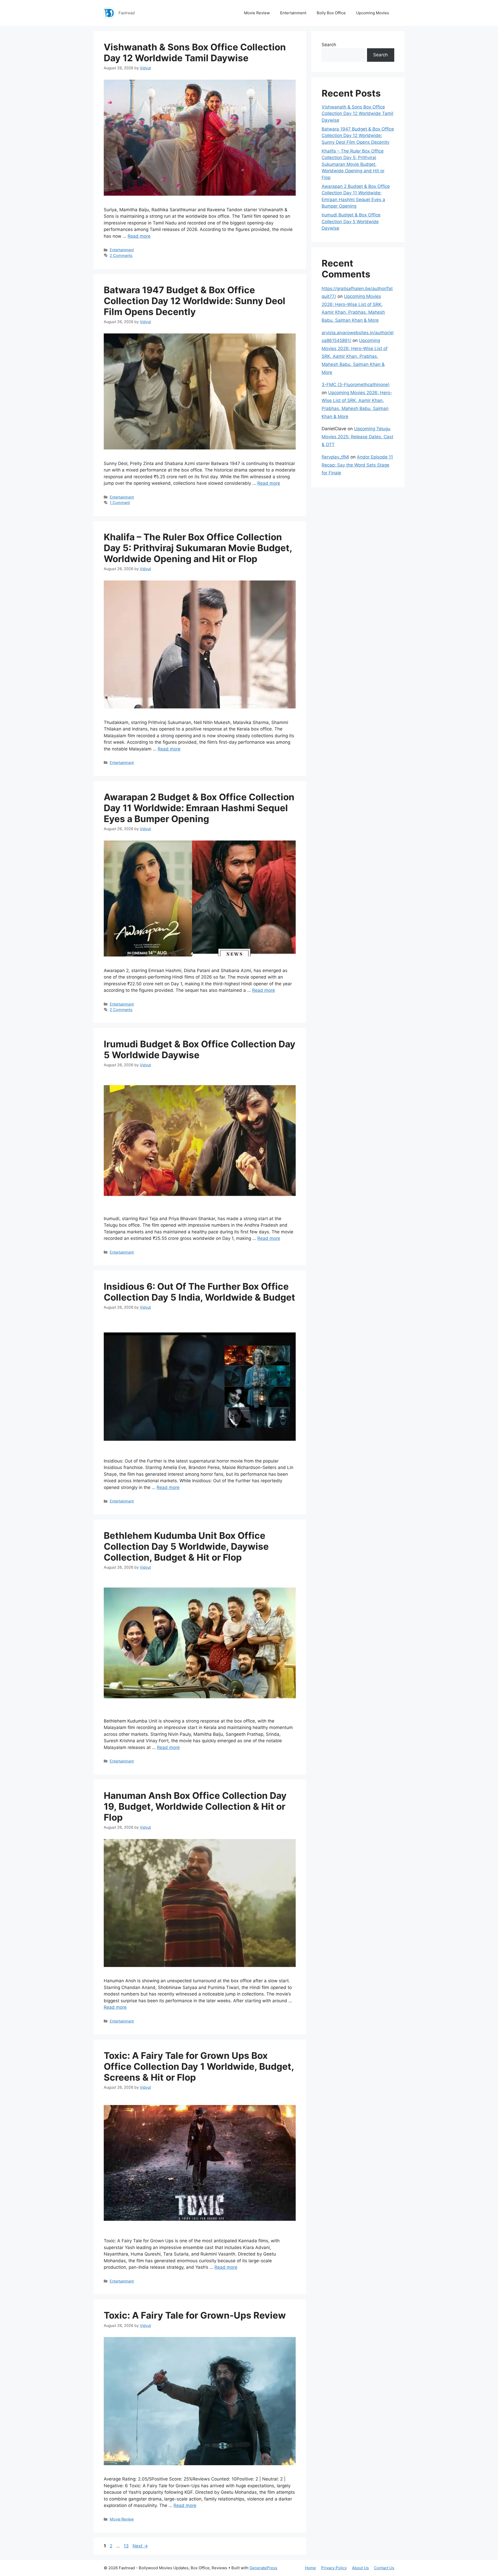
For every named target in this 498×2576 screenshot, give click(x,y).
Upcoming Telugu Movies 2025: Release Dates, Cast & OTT (357, 437)
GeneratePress (263, 2568)
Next (140, 2546)
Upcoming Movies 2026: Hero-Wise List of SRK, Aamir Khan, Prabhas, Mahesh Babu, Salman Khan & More (355, 356)
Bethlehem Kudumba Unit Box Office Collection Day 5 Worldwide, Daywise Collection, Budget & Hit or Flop (186, 1546)
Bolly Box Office (331, 13)
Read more (139, 236)
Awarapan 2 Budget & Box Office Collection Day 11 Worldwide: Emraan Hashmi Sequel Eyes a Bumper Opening (199, 808)
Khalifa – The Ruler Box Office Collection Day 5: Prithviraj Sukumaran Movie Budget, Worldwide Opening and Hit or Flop (198, 548)
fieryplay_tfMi (335, 457)
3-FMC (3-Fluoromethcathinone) (356, 385)
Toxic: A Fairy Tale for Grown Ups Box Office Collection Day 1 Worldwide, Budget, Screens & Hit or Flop (199, 2066)
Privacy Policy (334, 2568)
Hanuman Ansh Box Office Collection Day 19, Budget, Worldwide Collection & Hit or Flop (195, 1806)
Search (329, 45)
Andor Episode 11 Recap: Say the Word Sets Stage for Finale (357, 465)
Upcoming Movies (373, 13)
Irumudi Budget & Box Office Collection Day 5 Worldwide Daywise (351, 221)
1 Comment (120, 503)
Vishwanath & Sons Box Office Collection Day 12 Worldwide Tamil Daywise (195, 52)
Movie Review (257, 13)
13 (127, 2546)
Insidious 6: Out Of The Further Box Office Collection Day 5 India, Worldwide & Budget (199, 1292)
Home (310, 2568)
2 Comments (121, 255)
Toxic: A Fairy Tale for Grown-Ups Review (195, 2315)
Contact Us (384, 2568)
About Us (360, 2568)
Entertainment (293, 13)
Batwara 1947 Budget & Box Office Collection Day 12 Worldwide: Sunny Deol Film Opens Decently (195, 301)
